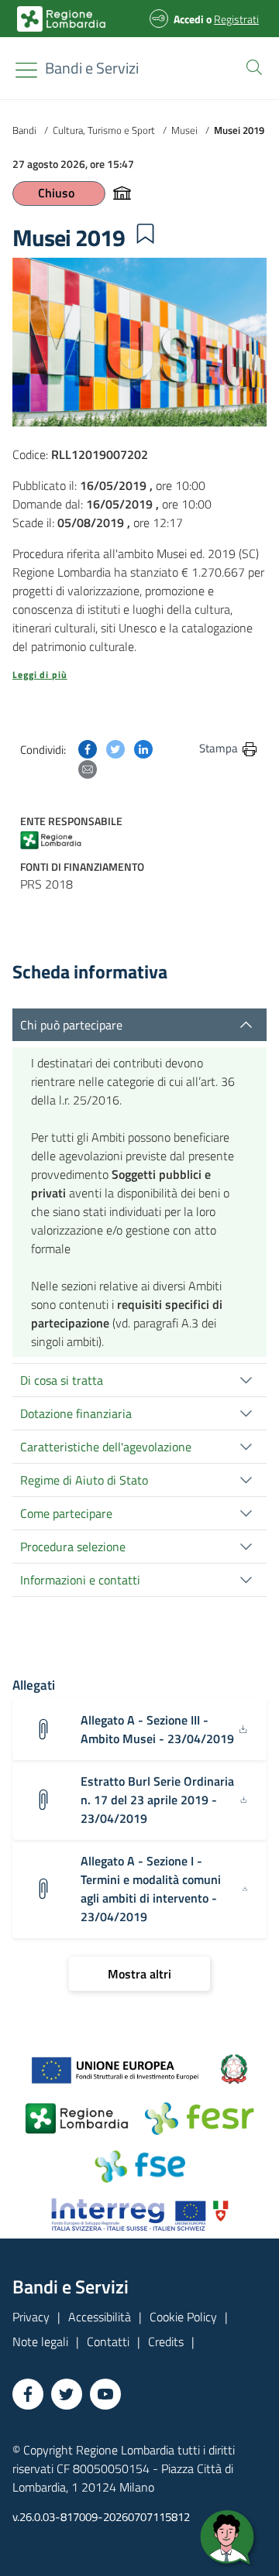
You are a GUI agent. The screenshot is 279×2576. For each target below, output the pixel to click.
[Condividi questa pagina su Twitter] (115, 748)
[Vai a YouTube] (105, 2394)
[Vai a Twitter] (67, 2394)
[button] (251, 66)
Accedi (189, 19)
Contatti (108, 2341)
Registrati (236, 19)
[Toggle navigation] (26, 70)
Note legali (40, 2341)
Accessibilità (100, 2317)
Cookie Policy (183, 2317)
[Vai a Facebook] (28, 2394)
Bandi (24, 130)
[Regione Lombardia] (57, 839)
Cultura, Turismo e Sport (104, 130)
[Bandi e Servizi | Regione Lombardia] (61, 19)
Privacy (31, 2317)
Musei (184, 130)
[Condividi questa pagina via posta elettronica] (88, 768)
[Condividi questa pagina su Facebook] (88, 748)
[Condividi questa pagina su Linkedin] (143, 748)
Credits (166, 2341)
